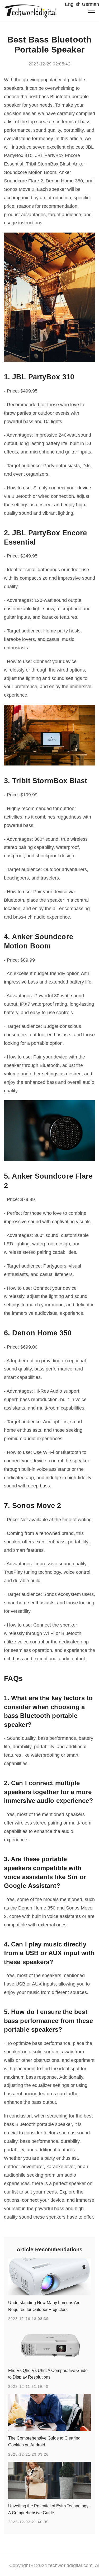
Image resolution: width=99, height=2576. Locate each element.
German (90, 4)
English (73, 4)
